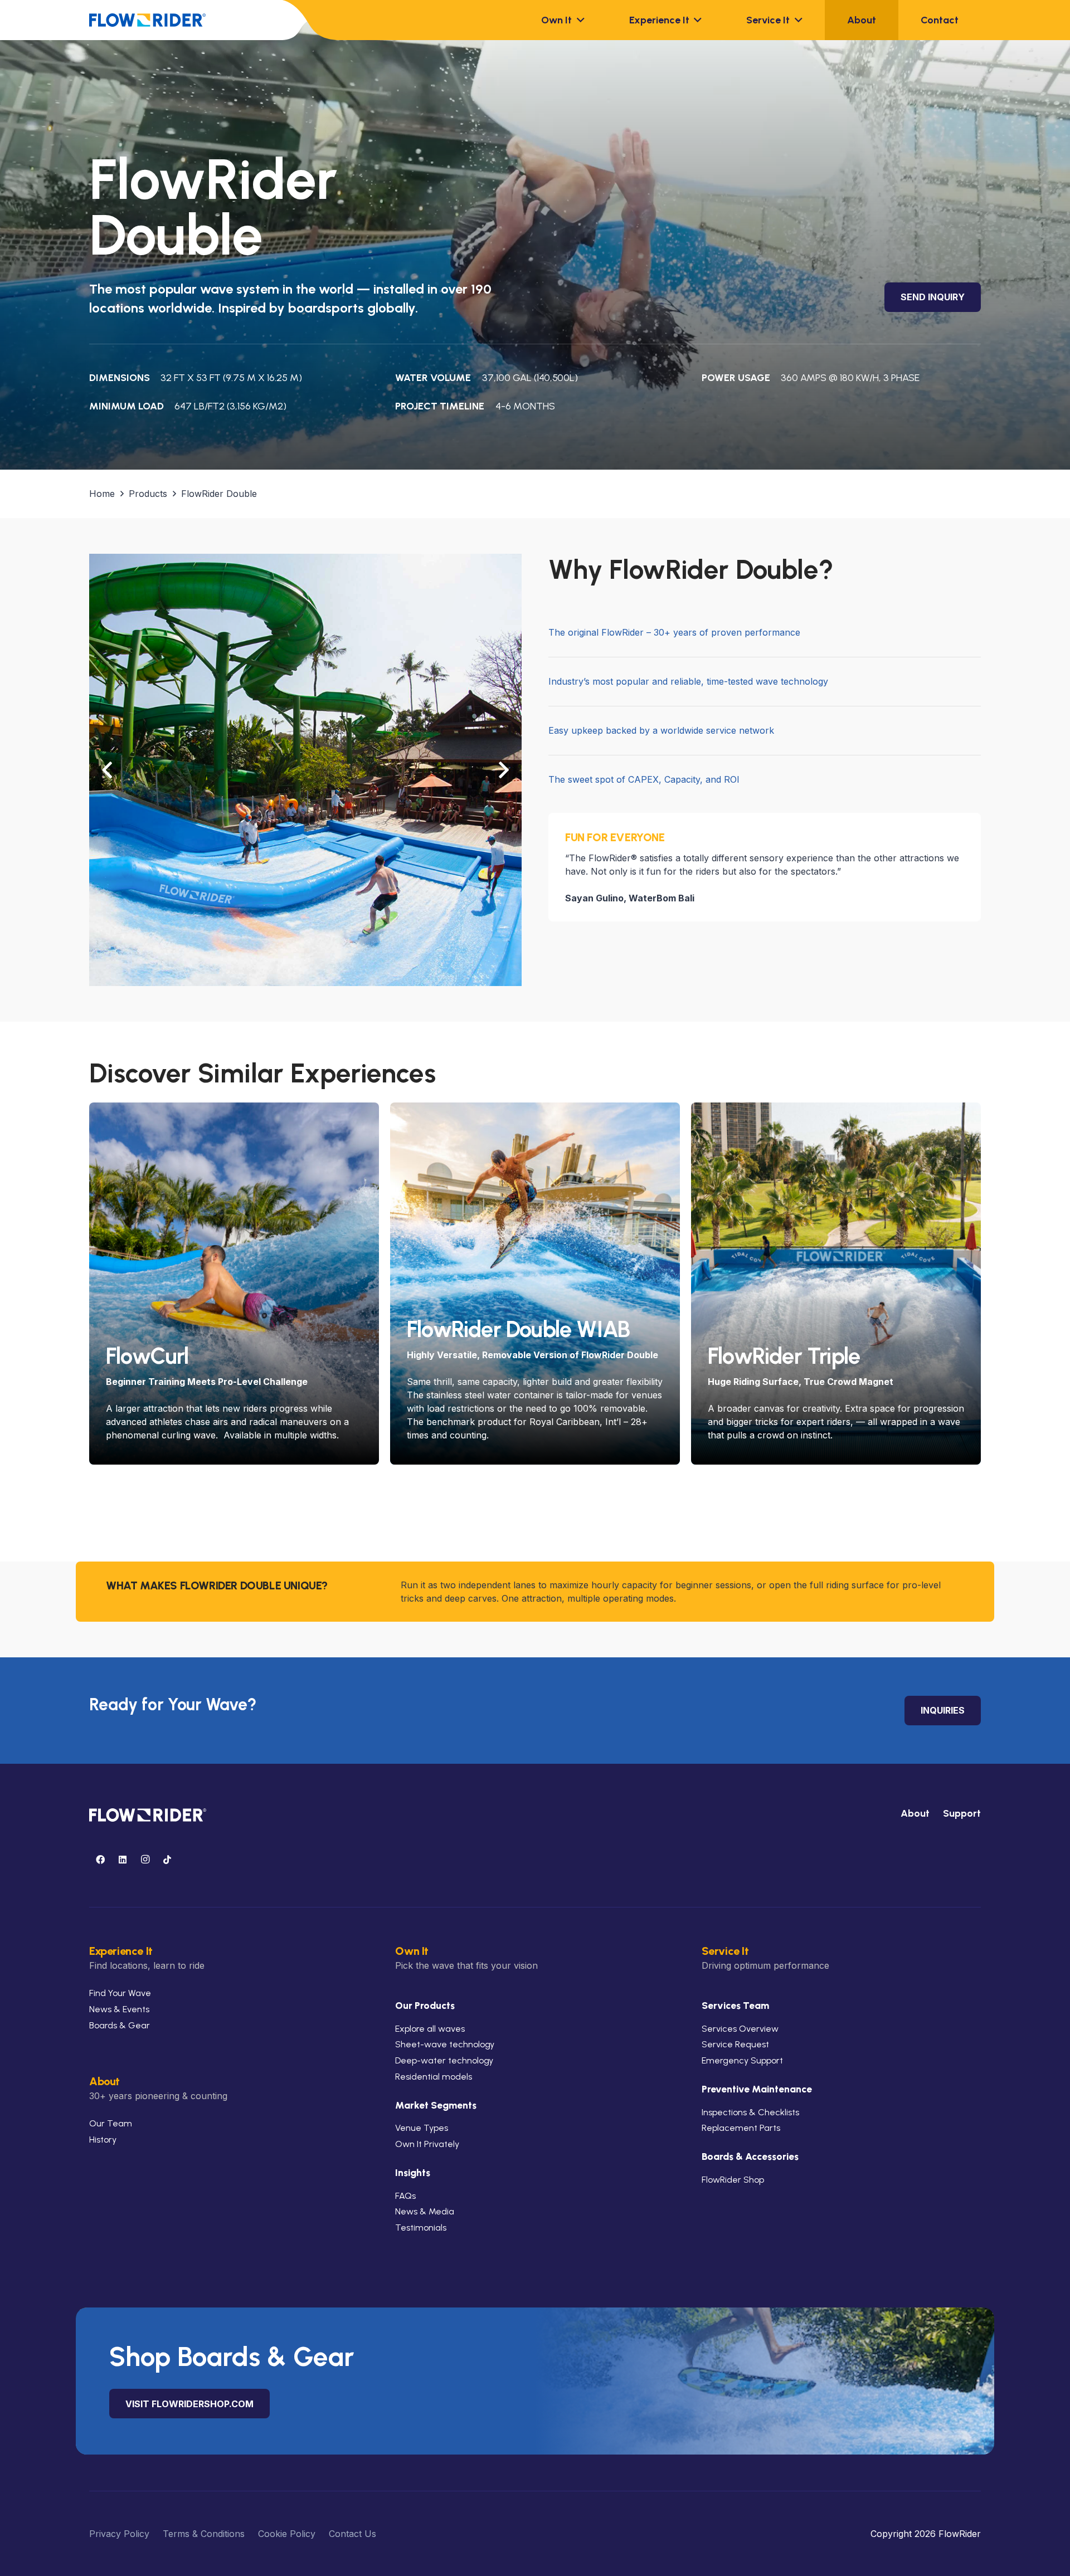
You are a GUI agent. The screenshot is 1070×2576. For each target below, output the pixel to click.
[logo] (147, 20)
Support (962, 1813)
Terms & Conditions (204, 2534)
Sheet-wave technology (445, 2044)
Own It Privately (427, 2144)
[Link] (234, 1395)
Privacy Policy (119, 2534)
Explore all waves (430, 2029)
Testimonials (421, 2228)
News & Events (119, 2009)
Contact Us (352, 2534)
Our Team (111, 2123)
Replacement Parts (741, 2128)
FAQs (405, 2196)
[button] (578, 20)
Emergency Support (742, 2060)
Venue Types (422, 2128)
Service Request (735, 2044)
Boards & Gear (120, 2025)
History (103, 2140)
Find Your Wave (120, 1993)
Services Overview (740, 2029)
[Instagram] (145, 1860)
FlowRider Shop (733, 2180)
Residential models (434, 2077)
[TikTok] (167, 1860)
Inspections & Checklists (750, 2112)
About (915, 1813)
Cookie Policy (287, 2534)
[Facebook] (100, 1860)
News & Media (425, 2211)
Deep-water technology (444, 2060)
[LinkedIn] (123, 1860)
